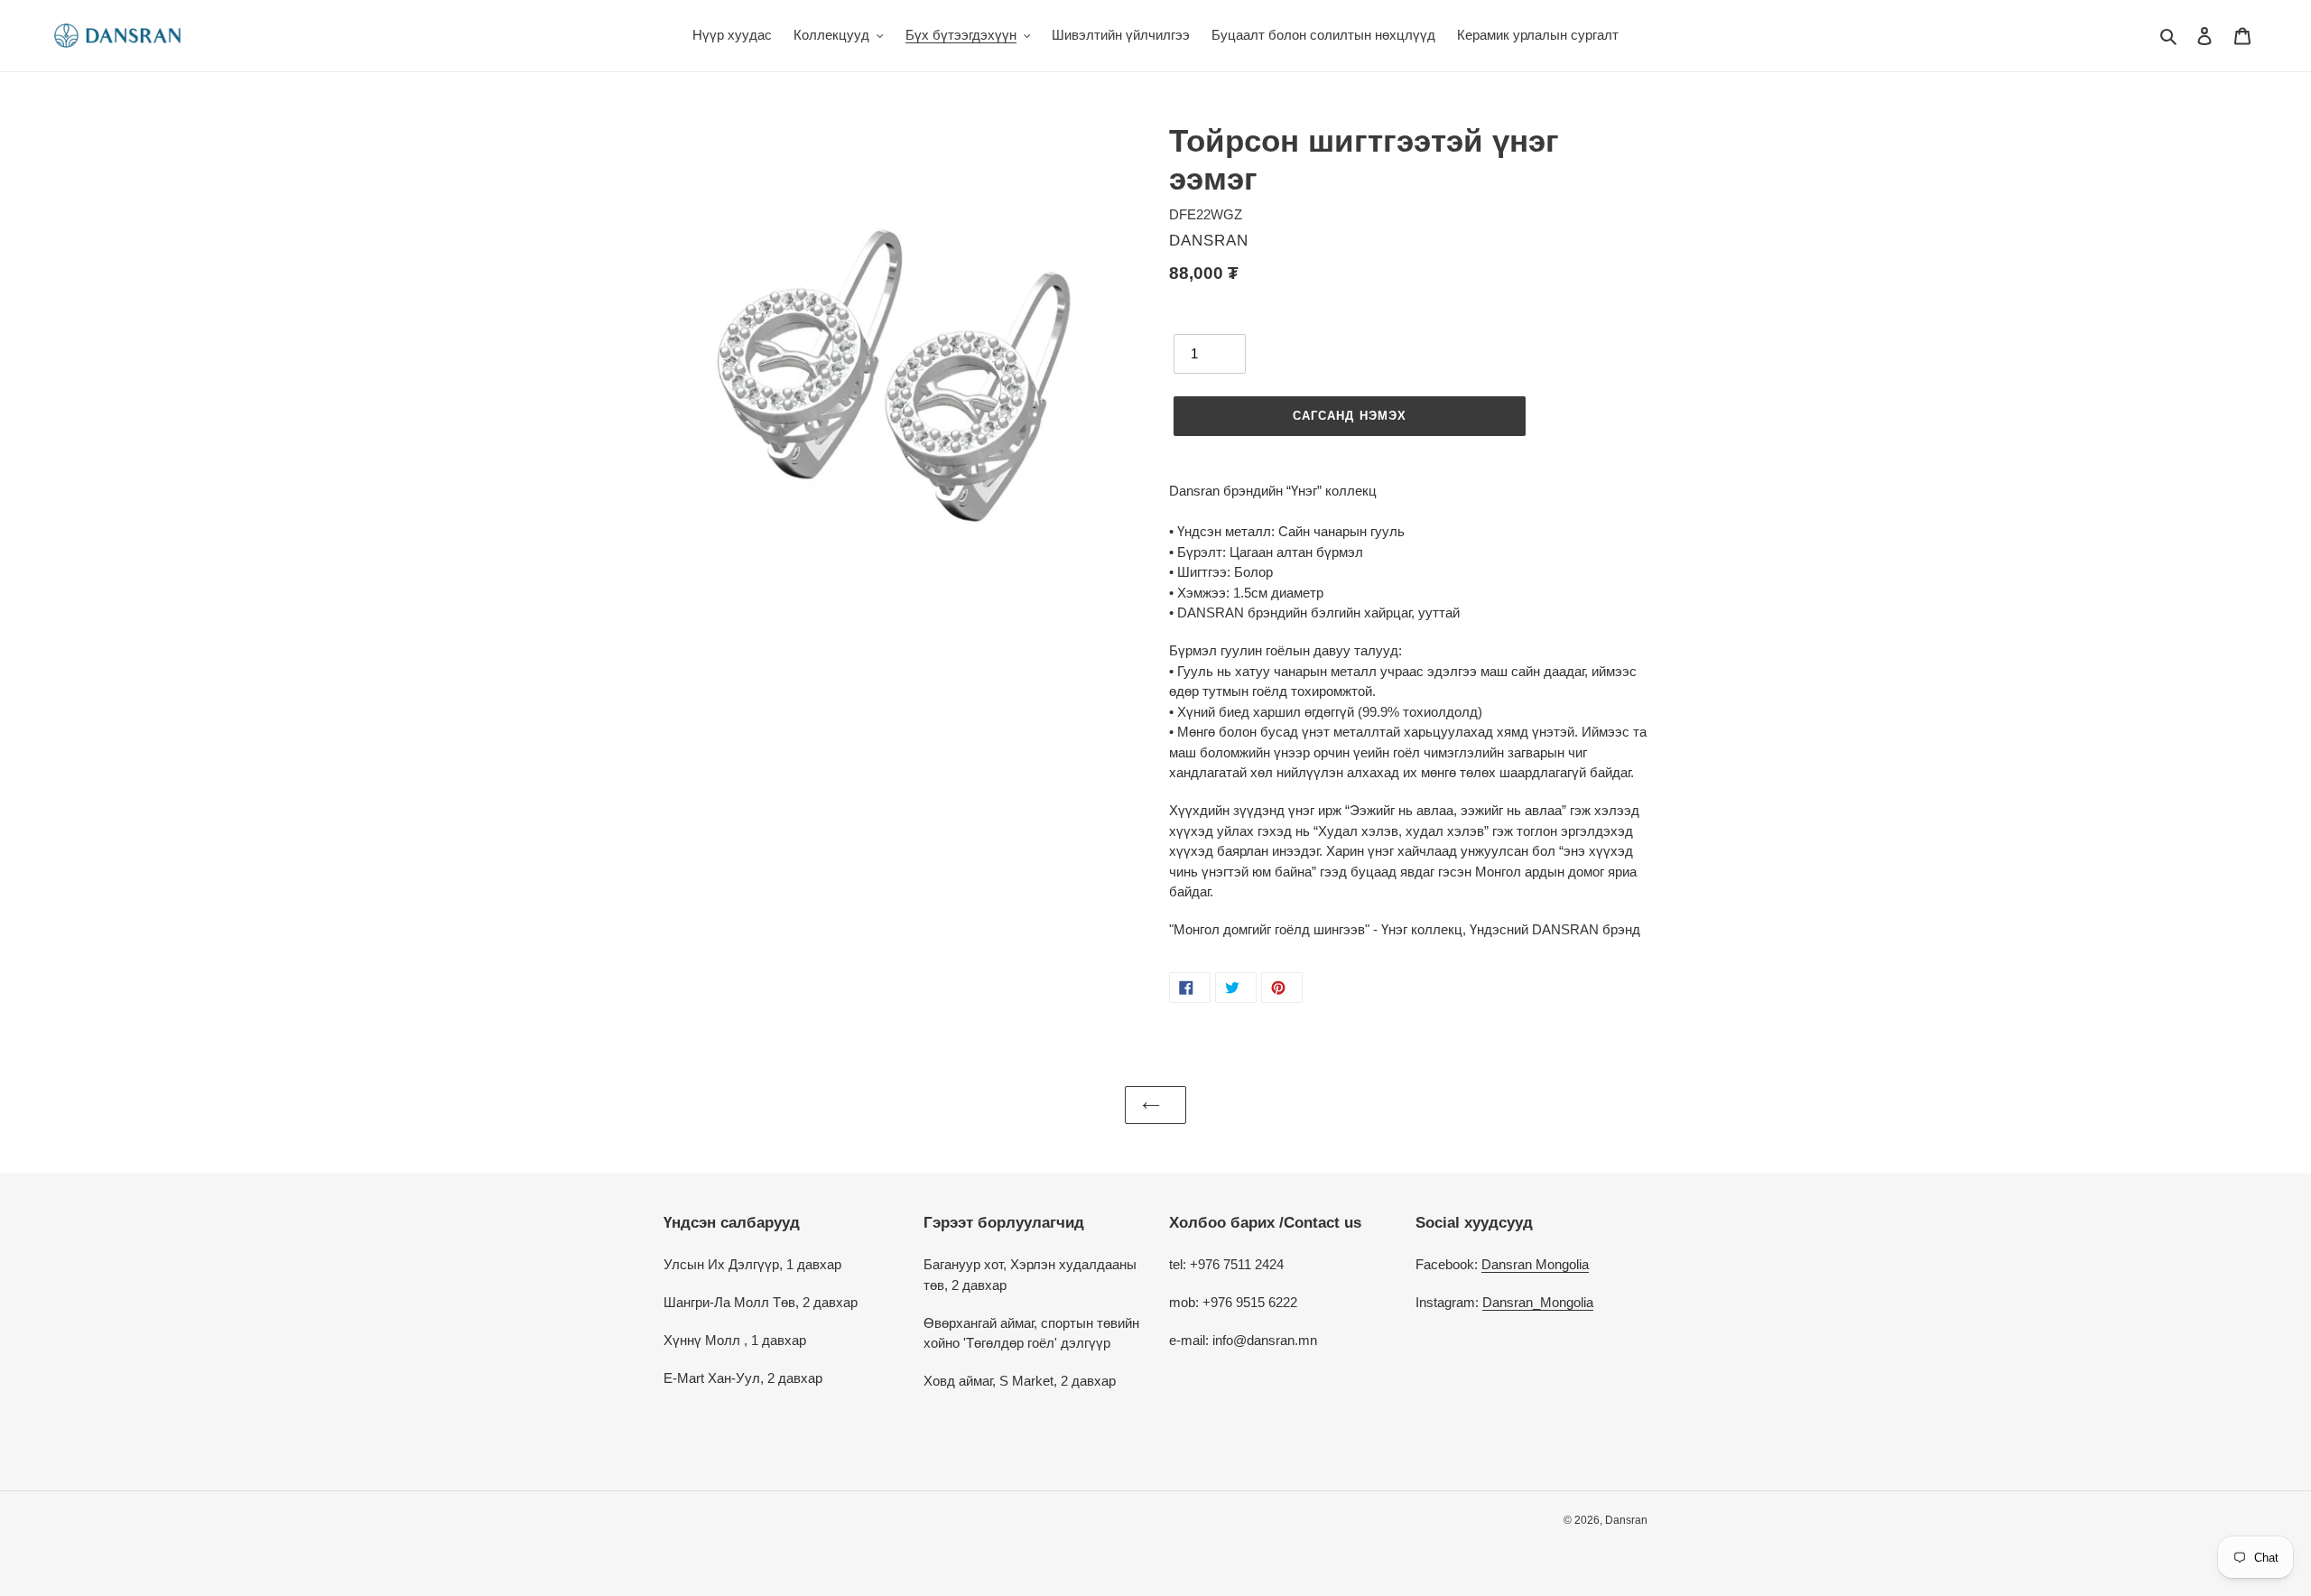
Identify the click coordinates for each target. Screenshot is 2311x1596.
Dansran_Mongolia (1538, 1302)
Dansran (1626, 1520)
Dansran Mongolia (1535, 1264)
